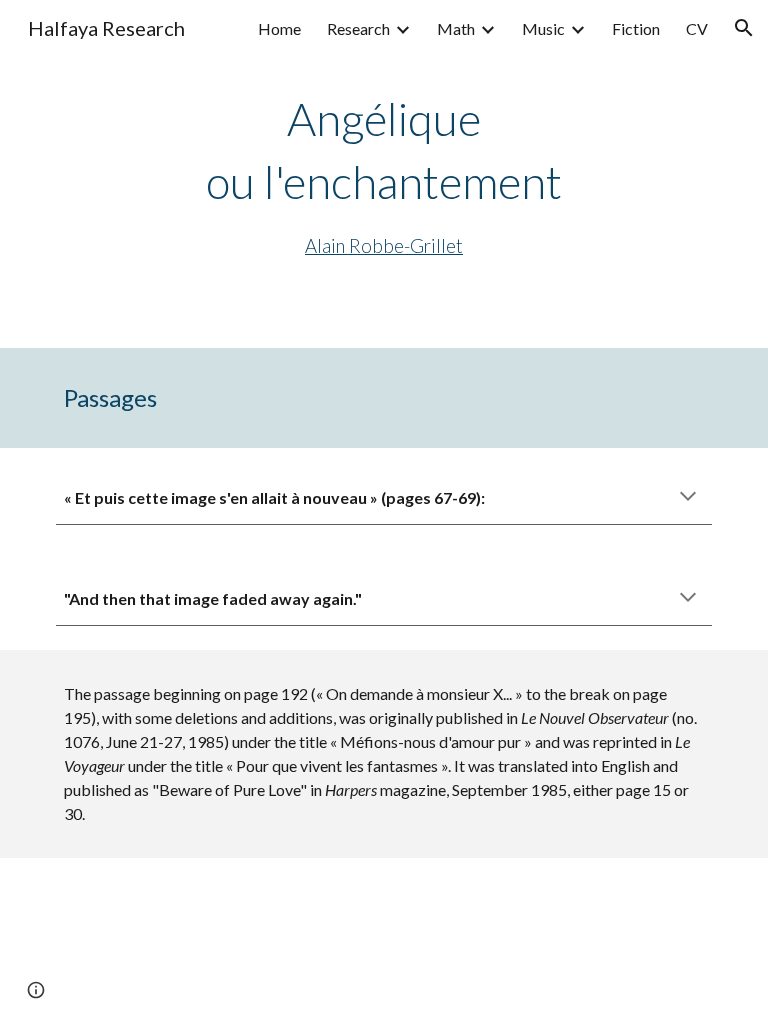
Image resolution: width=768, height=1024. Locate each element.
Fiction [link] (636, 28)
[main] (383, 174)
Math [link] (456, 28)
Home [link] (279, 28)
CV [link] (697, 28)
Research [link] (358, 28)
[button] (744, 28)
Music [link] (543, 28)
